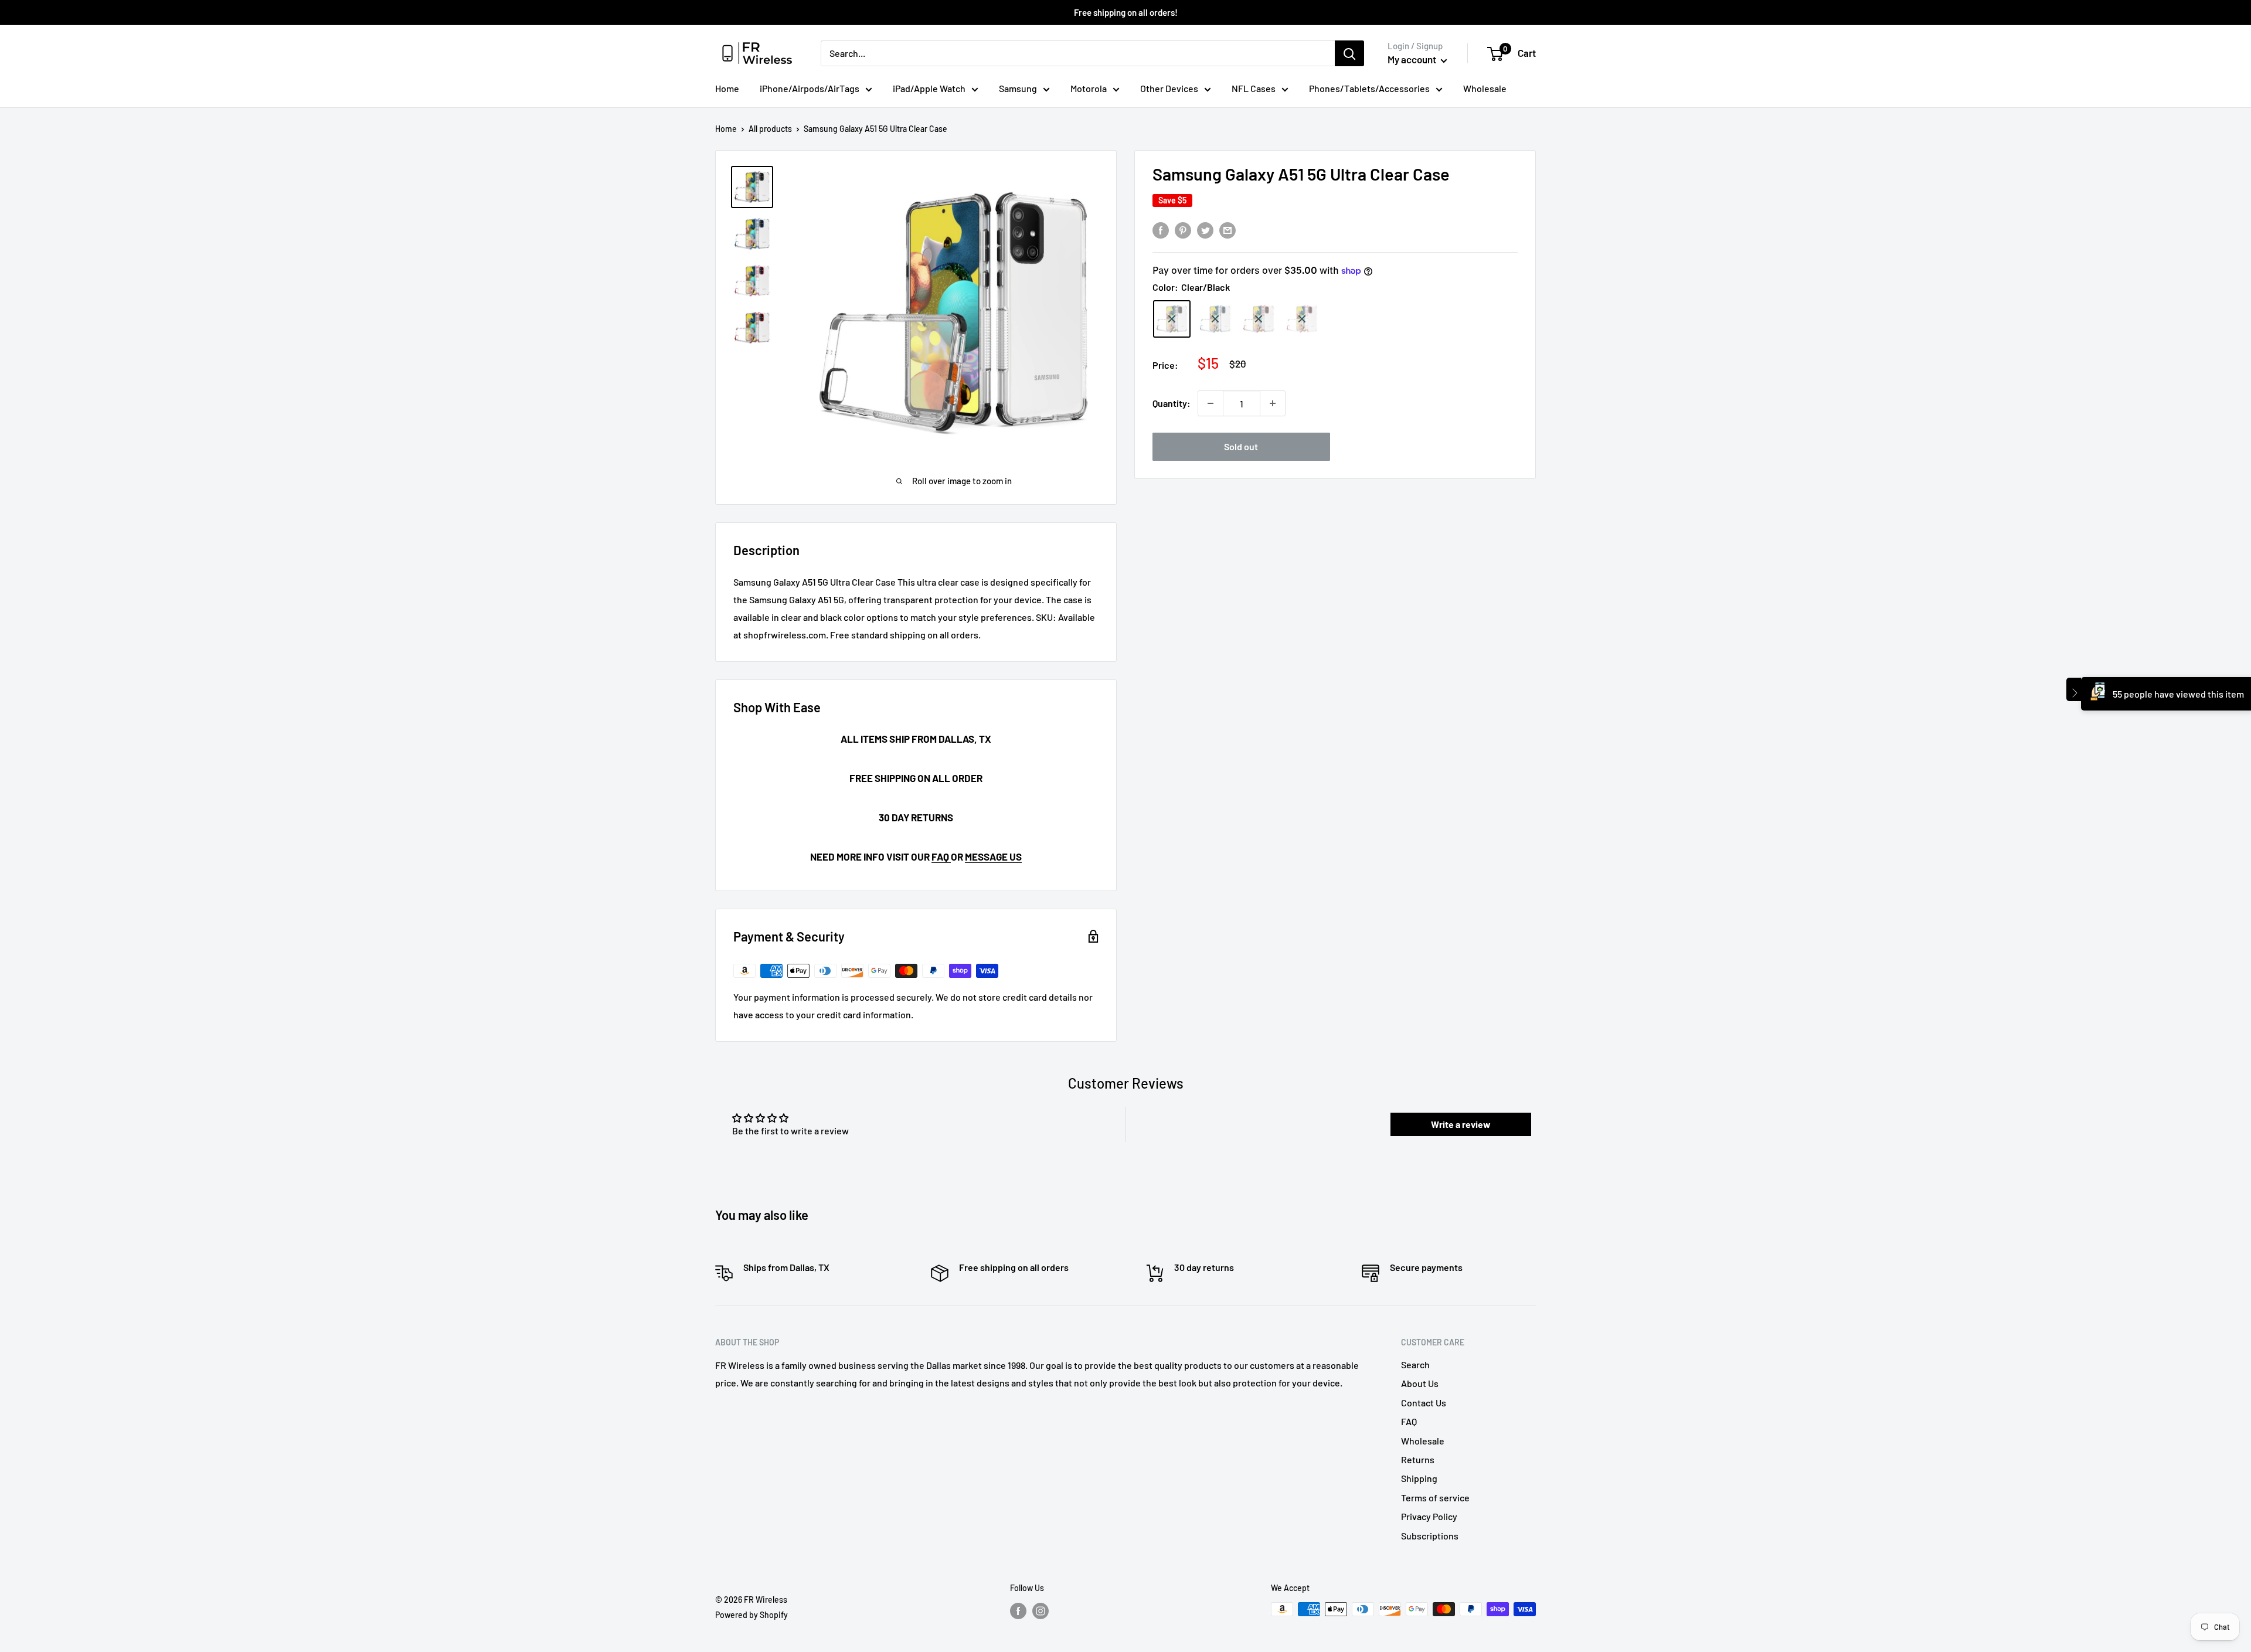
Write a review (1461, 1124)
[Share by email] (1227, 230)
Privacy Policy (1429, 1516)
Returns (1418, 1459)
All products (770, 129)
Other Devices (1169, 88)
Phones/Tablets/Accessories (1369, 88)
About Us (1420, 1383)
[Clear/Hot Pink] (1302, 319)
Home (727, 88)
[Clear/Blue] (1215, 319)
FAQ (941, 856)
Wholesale (1485, 88)
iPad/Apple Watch (929, 88)
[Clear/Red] (1259, 319)
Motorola (1089, 88)
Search (1415, 1364)
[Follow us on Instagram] (1041, 1610)
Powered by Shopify (752, 1615)
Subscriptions (1430, 1536)
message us (993, 856)
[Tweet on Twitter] (1205, 230)
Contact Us (1424, 1403)
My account (1413, 59)
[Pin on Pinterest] (1183, 230)
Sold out (1241, 446)
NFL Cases (1254, 88)
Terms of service (1435, 1498)
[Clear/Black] (1172, 319)
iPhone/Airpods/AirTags (810, 88)
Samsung (1018, 88)
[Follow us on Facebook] (1018, 1610)
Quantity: (1172, 403)
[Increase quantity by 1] (1273, 403)
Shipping (1419, 1478)
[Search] (1349, 53)
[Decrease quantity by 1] (1210, 403)
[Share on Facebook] (1161, 230)
